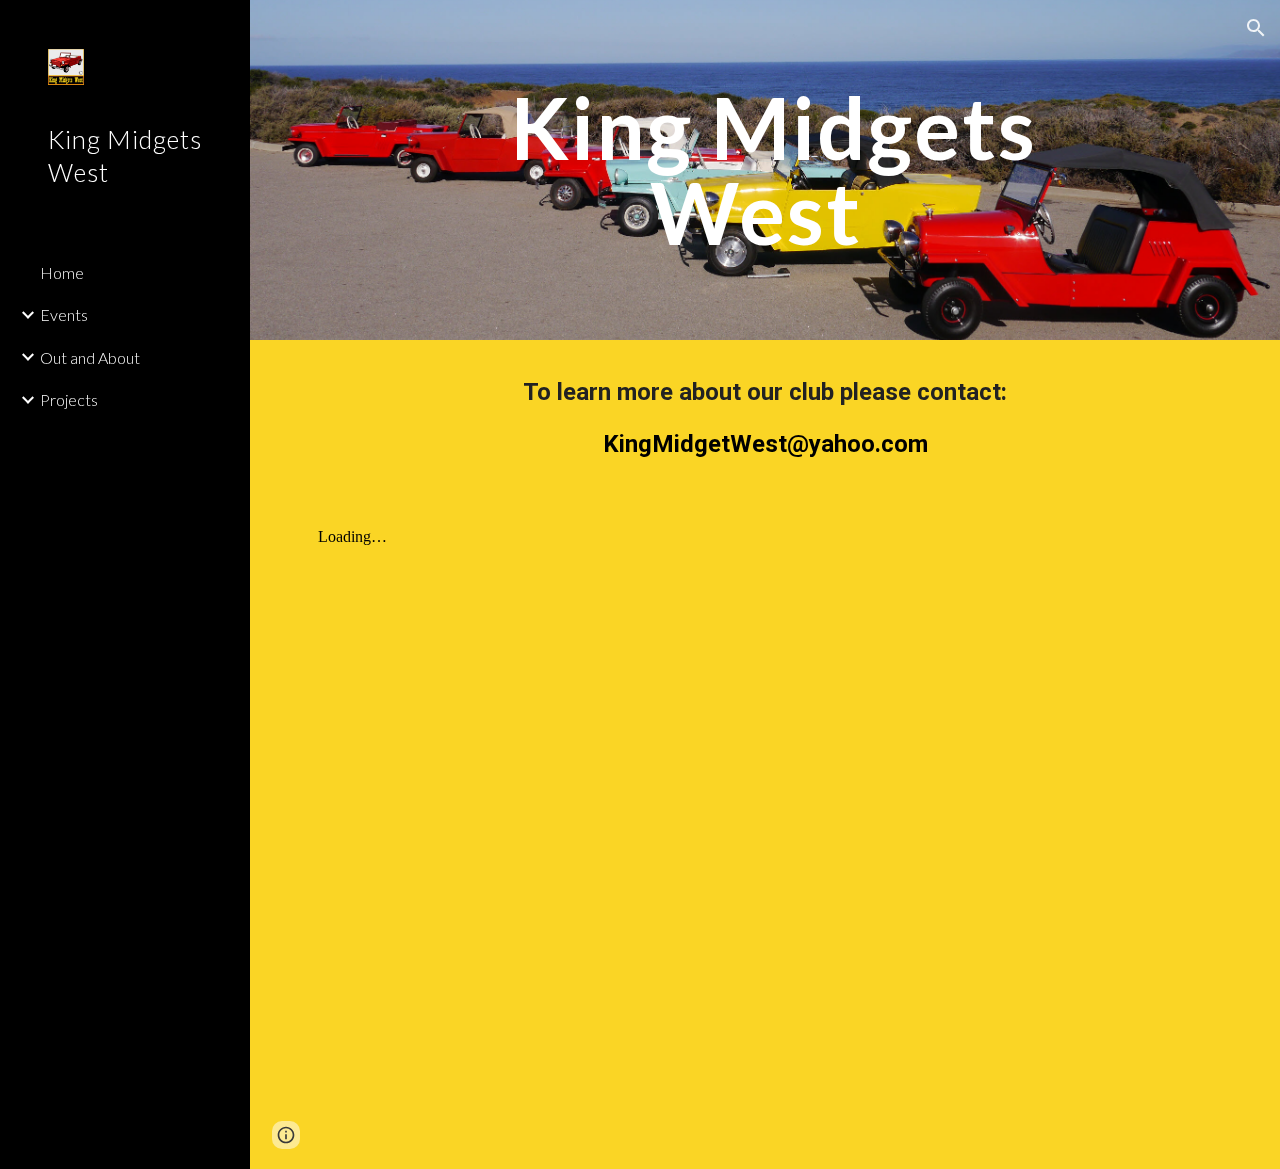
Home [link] (62, 272)
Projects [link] (69, 399)
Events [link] (64, 314)
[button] (1256, 28)
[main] (765, 170)
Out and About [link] (90, 357)
